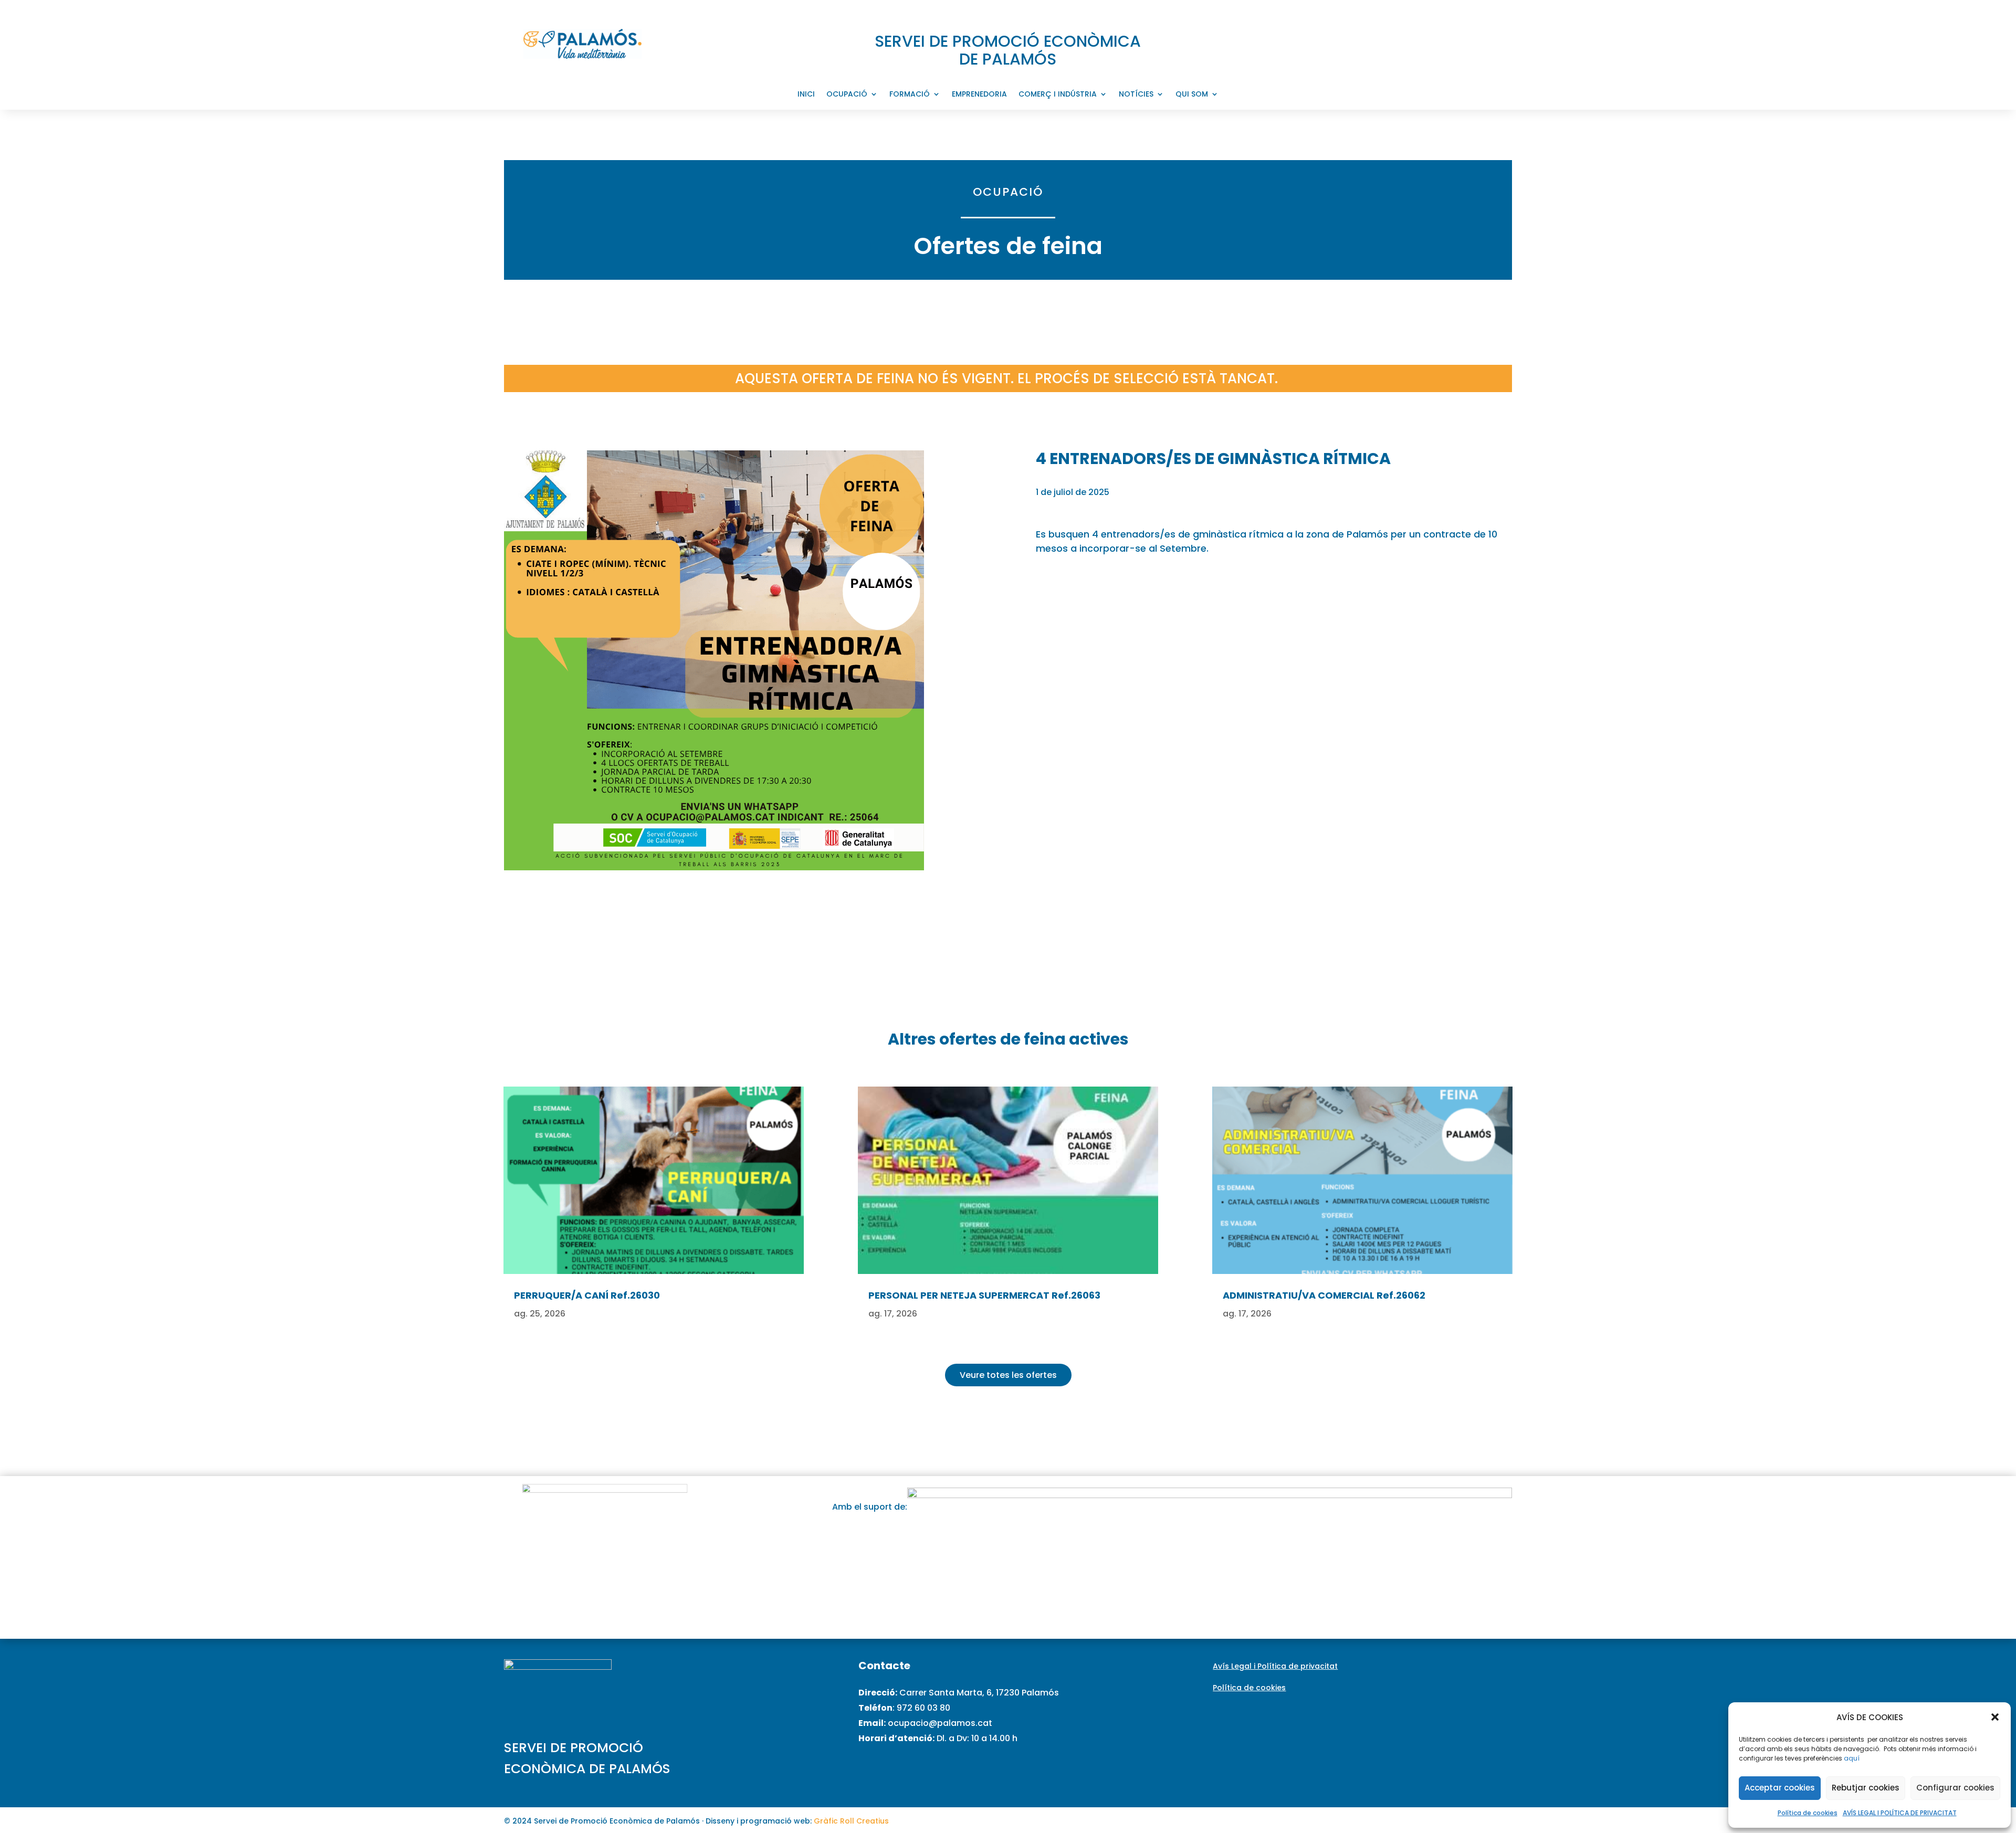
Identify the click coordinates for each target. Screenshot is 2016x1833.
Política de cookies (1808, 1813)
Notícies (1136, 95)
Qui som (1192, 95)
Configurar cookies (1955, 1788)
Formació (910, 95)
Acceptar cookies (1780, 1788)
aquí (1852, 1758)
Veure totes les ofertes (1008, 1375)
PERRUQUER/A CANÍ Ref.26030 (587, 1295)
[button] (1995, 1717)
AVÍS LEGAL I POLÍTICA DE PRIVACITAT (1900, 1813)
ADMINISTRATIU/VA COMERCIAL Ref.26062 (1324, 1295)
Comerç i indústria (1058, 95)
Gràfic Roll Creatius (851, 1821)
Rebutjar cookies (1866, 1788)
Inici (806, 95)
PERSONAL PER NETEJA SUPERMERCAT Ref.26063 (984, 1295)
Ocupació (847, 95)
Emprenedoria (979, 95)
